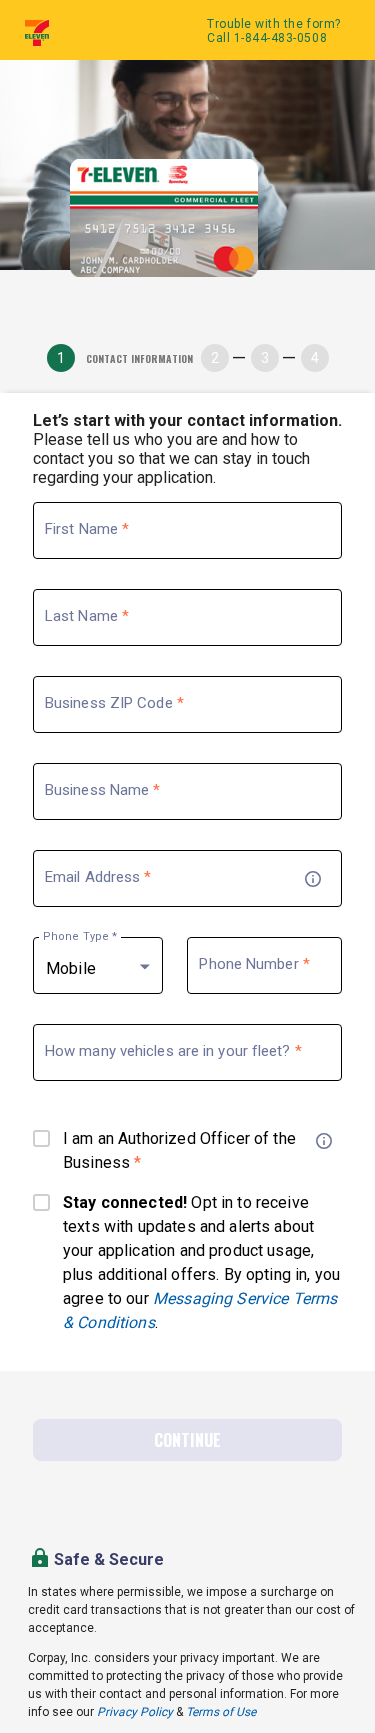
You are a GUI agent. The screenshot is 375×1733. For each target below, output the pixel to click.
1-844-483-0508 (280, 38)
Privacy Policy (135, 1712)
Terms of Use (221, 1712)
